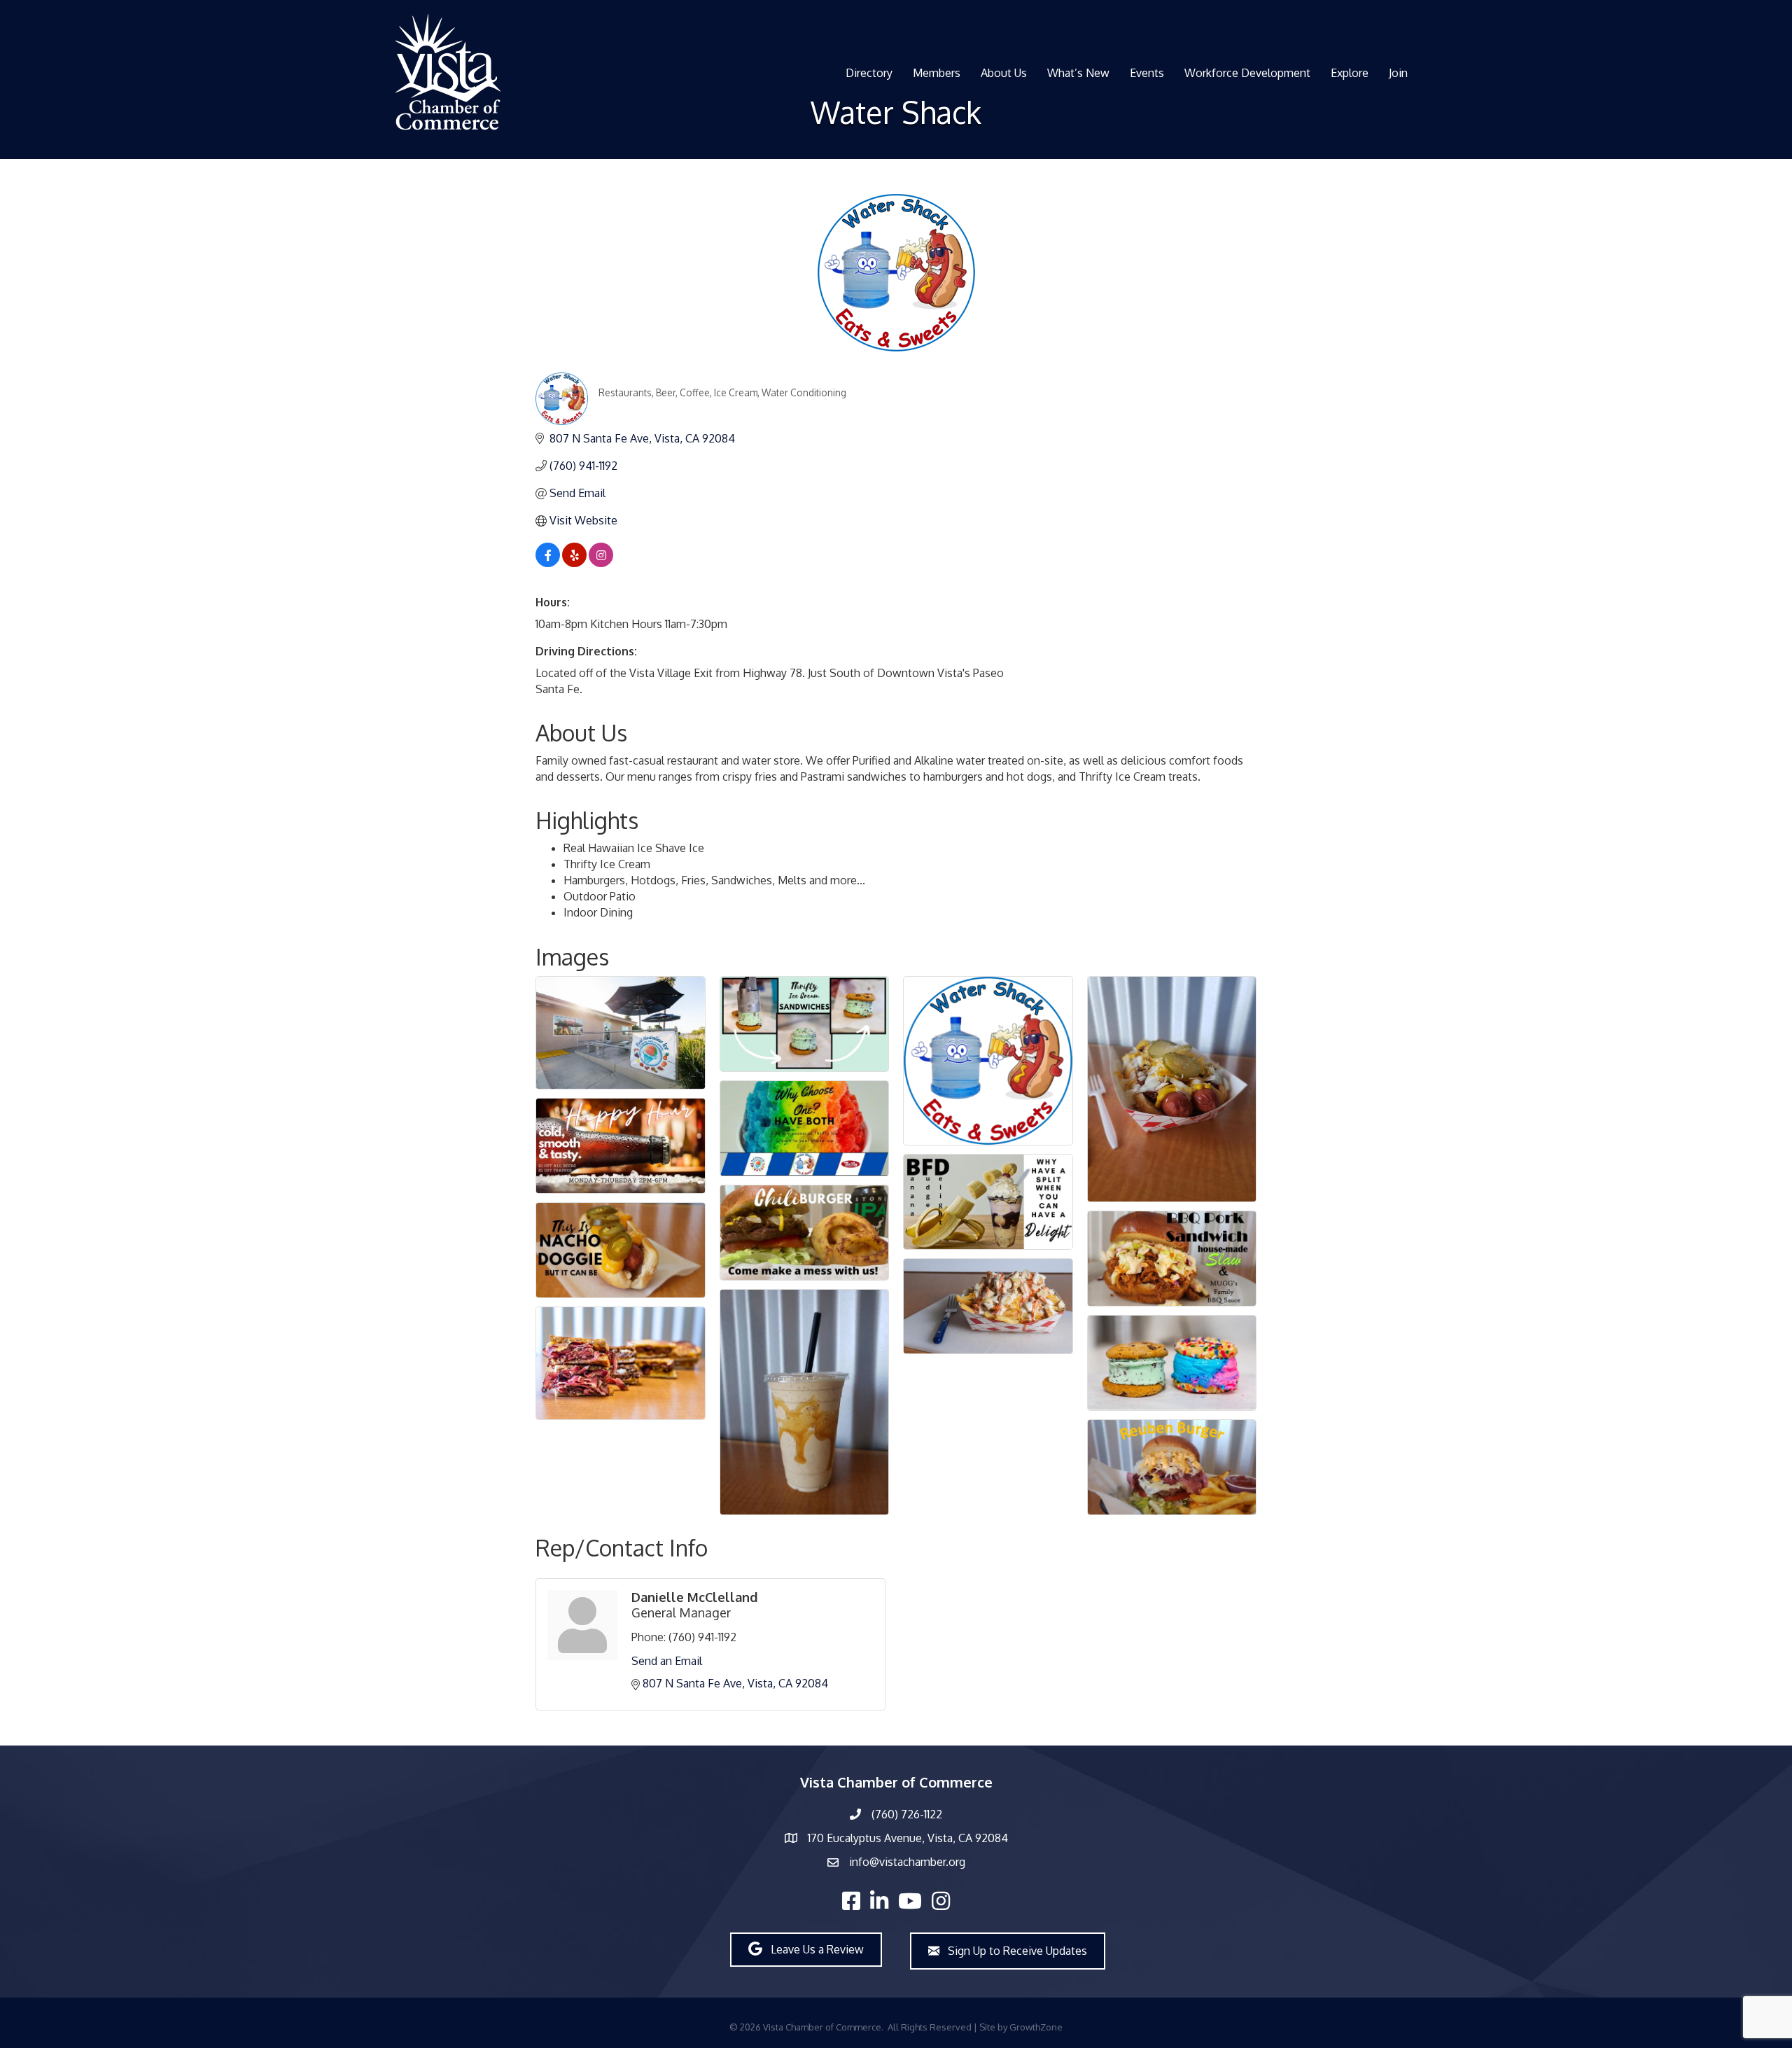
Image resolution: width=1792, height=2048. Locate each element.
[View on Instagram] (601, 563)
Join (1398, 73)
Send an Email (667, 1661)
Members (937, 73)
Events (1147, 73)
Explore (1350, 73)
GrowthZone (1036, 2027)
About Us (1004, 73)
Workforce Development (1247, 73)
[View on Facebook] (548, 563)
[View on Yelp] (574, 563)
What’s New (1078, 73)
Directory (869, 73)
